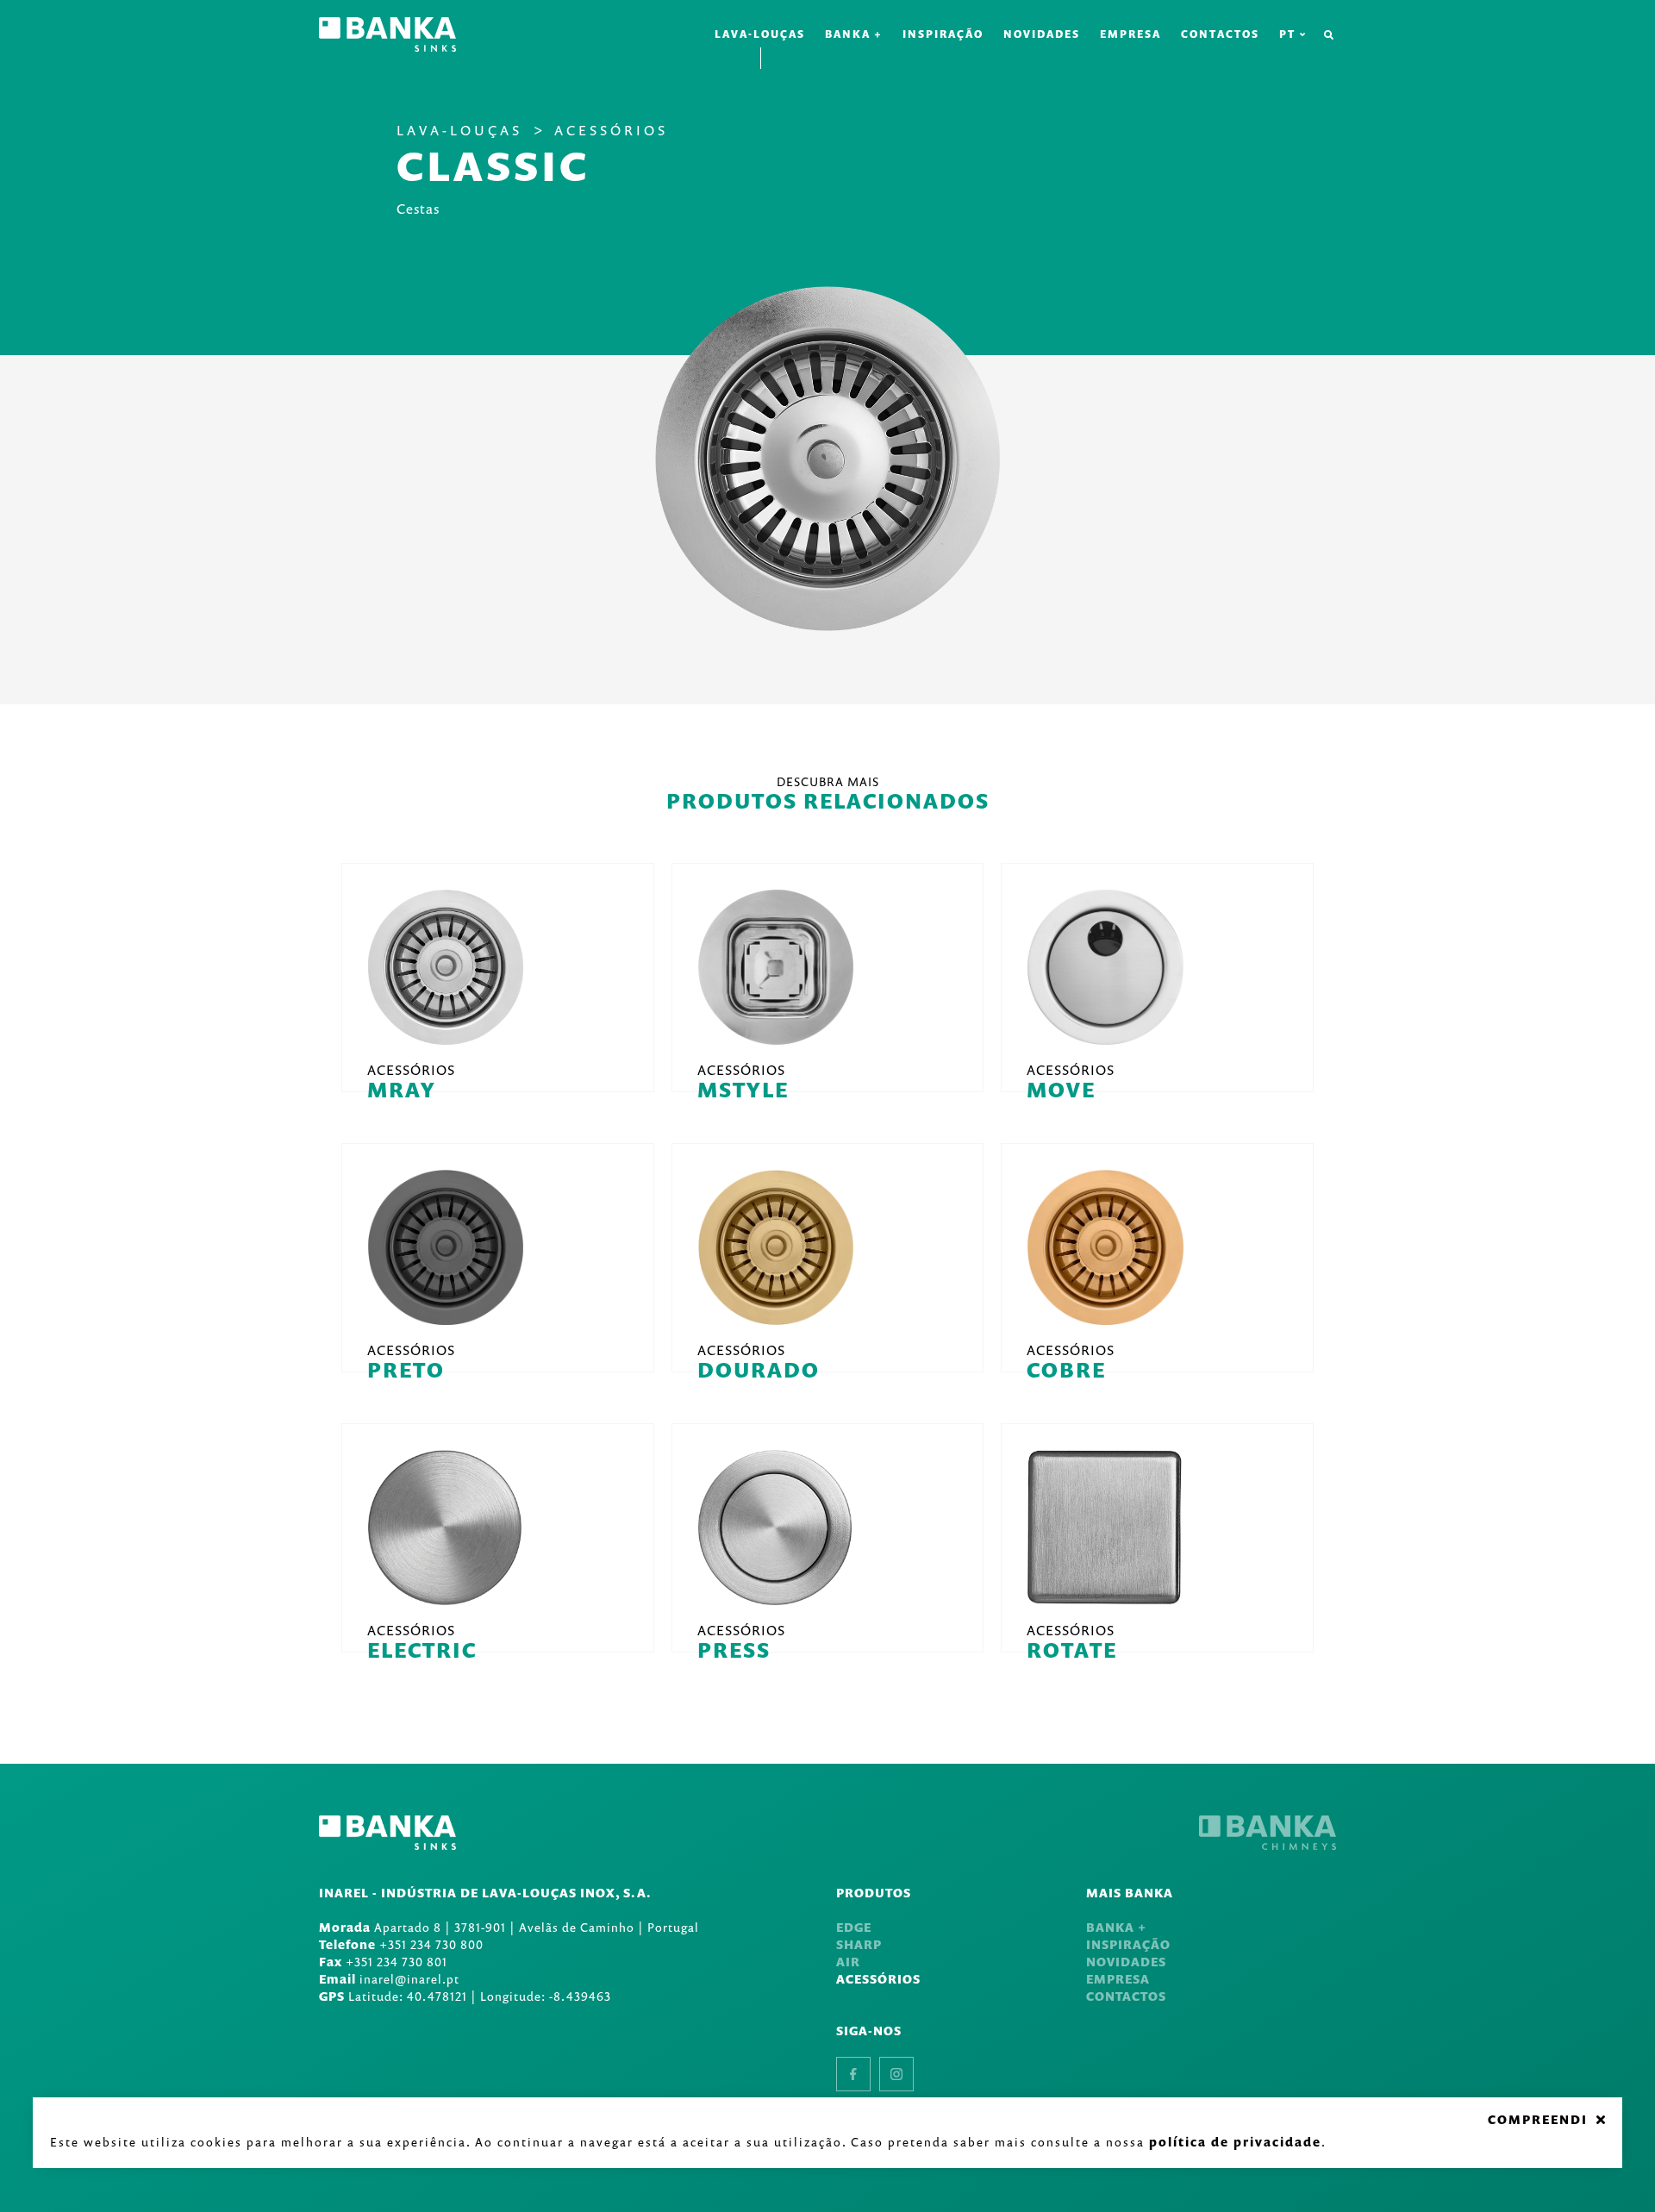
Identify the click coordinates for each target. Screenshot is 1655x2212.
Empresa (1130, 34)
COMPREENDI (1538, 2120)
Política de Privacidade (1235, 2142)
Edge (854, 1927)
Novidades (1042, 34)
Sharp (859, 1944)
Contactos (1220, 34)
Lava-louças (760, 34)
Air (848, 1962)
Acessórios (611, 130)
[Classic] (827, 459)
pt (1287, 34)
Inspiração (943, 34)
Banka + (854, 34)
